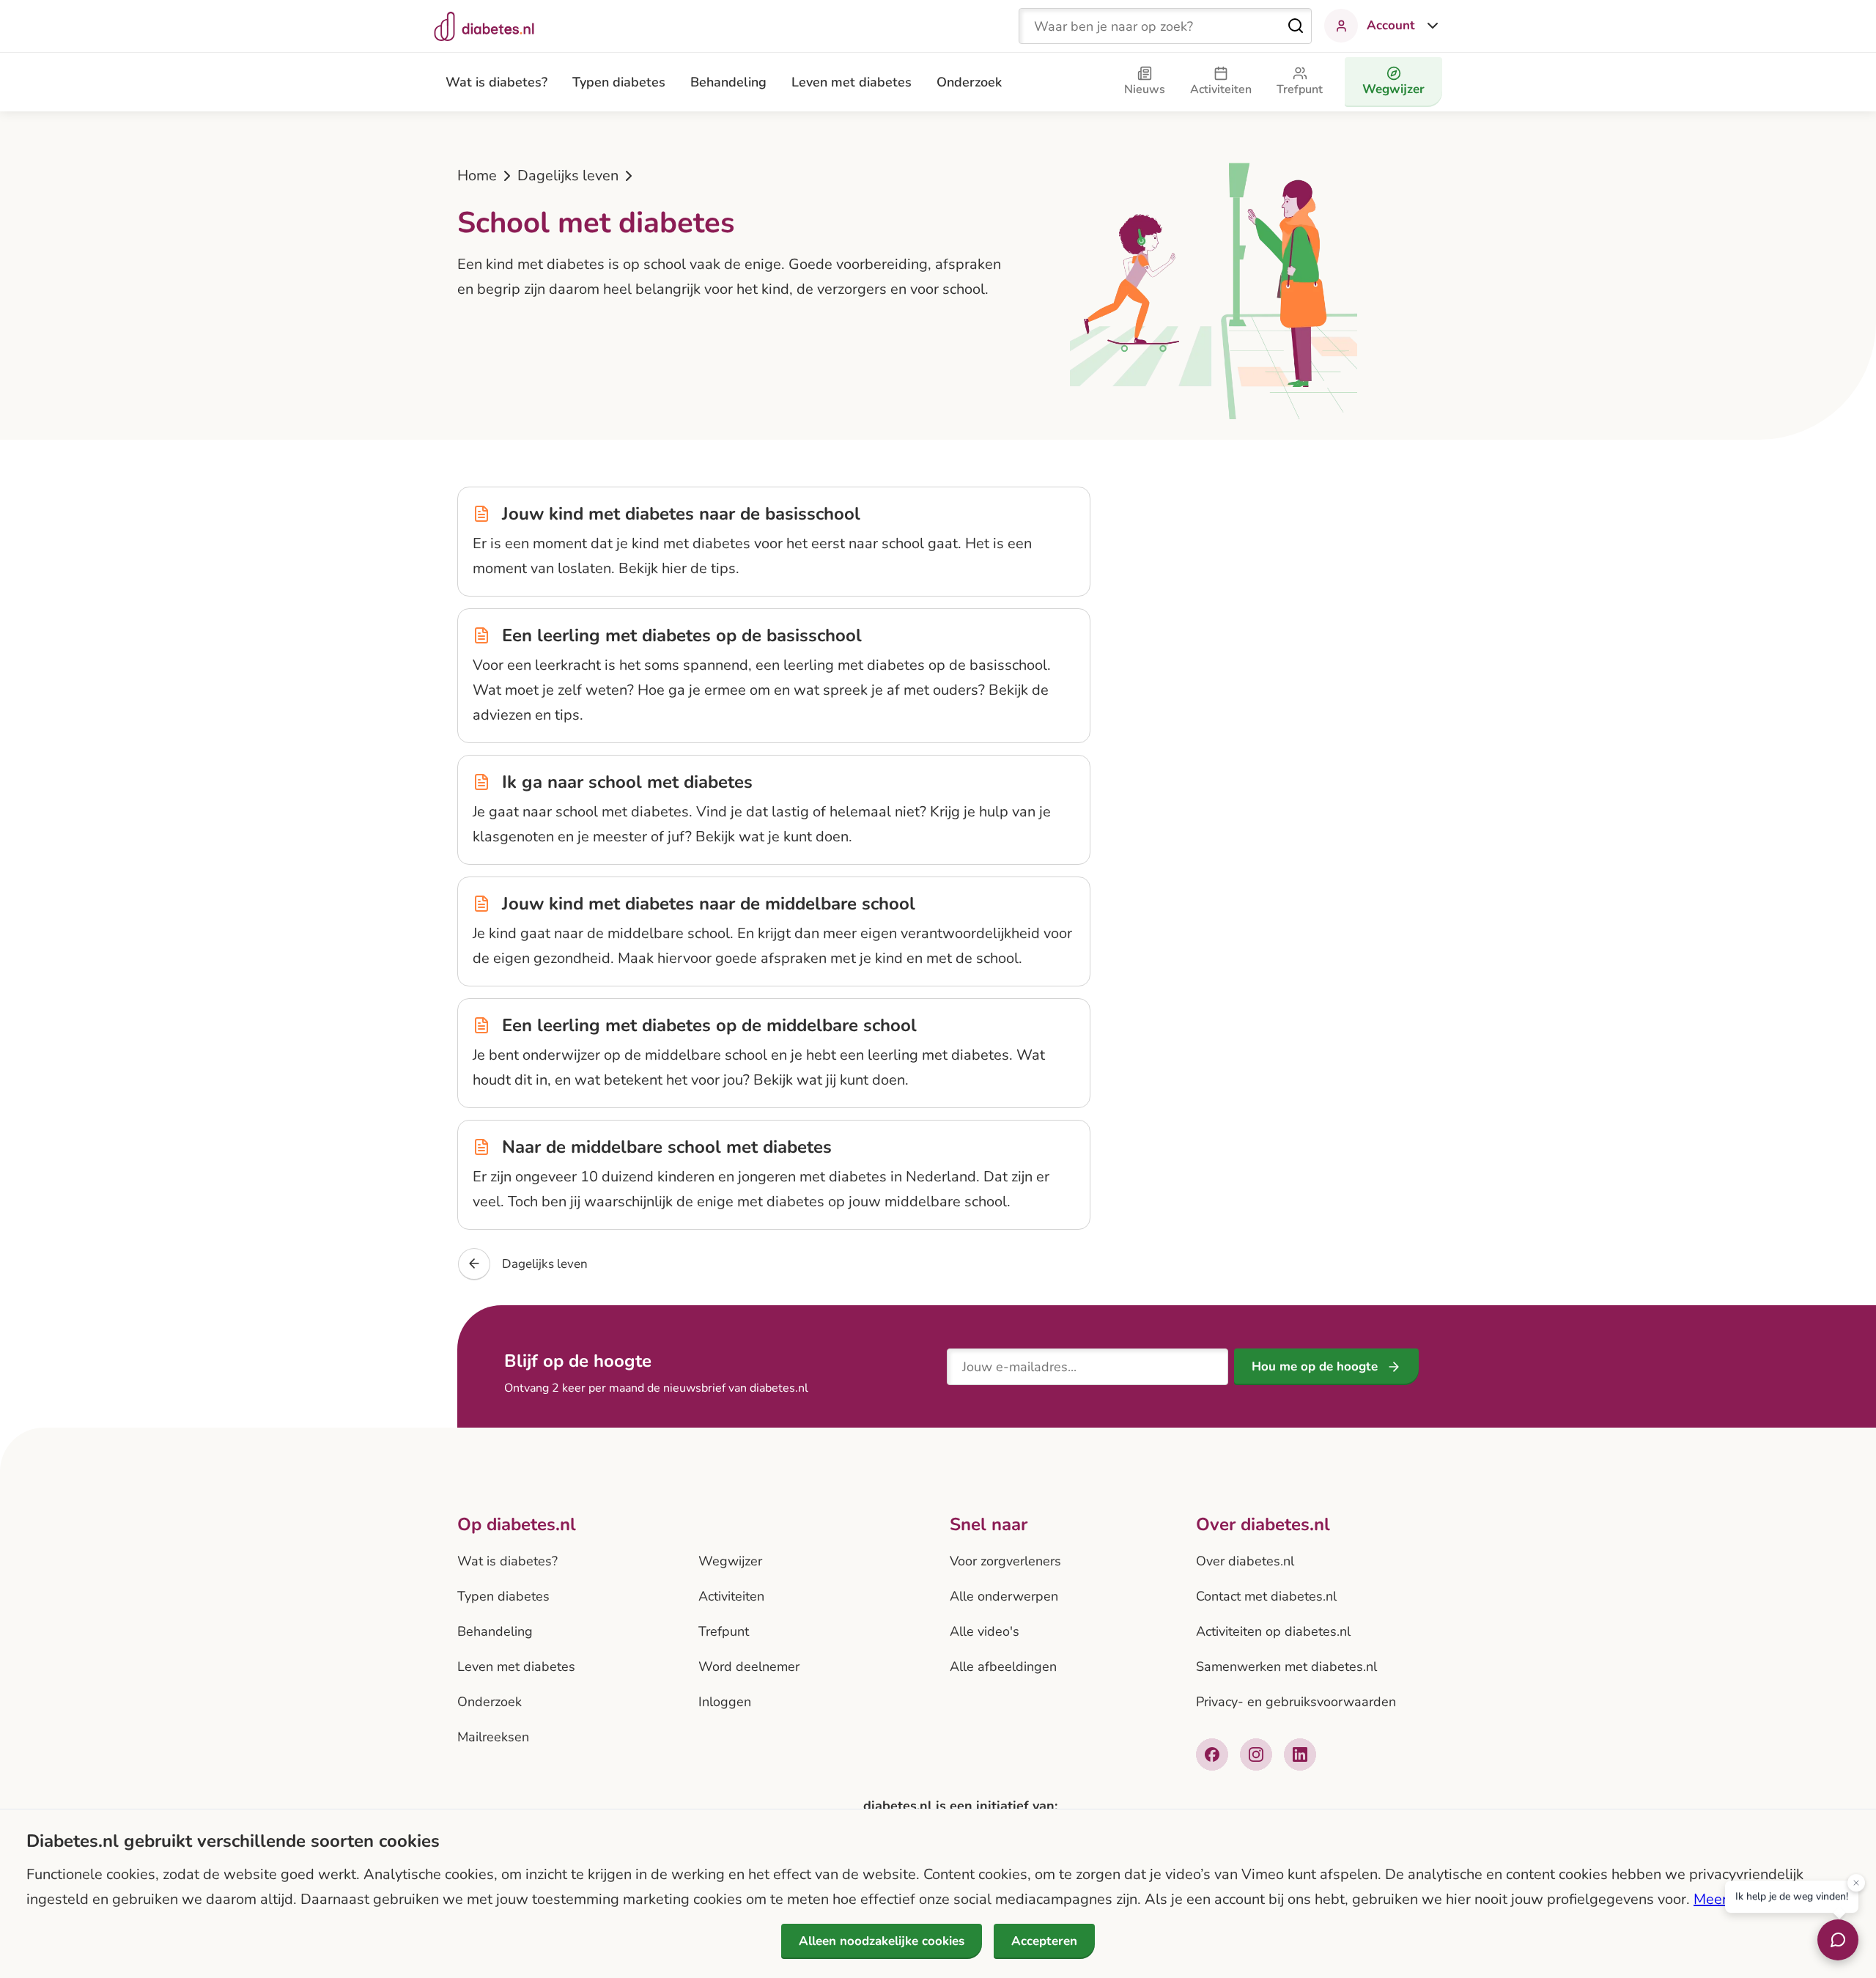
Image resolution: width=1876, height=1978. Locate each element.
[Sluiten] (1856, 1881)
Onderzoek (969, 82)
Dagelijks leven (568, 176)
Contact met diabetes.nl (1266, 1596)
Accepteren (1044, 1941)
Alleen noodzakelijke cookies (882, 1941)
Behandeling (728, 82)
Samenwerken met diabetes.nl (1286, 1667)
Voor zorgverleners (1005, 1561)
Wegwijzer (730, 1561)
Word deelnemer (749, 1667)
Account (1391, 25)
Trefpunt (724, 1631)
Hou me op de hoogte (1315, 1366)
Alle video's (985, 1631)
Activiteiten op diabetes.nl (1273, 1631)
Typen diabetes (619, 82)
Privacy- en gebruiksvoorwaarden (1296, 1702)
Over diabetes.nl (1245, 1561)
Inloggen (725, 1702)
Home (477, 176)
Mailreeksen (493, 1737)
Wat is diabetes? (496, 82)
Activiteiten (731, 1596)
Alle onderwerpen (1004, 1596)
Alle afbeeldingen (1003, 1667)
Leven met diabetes (852, 82)
